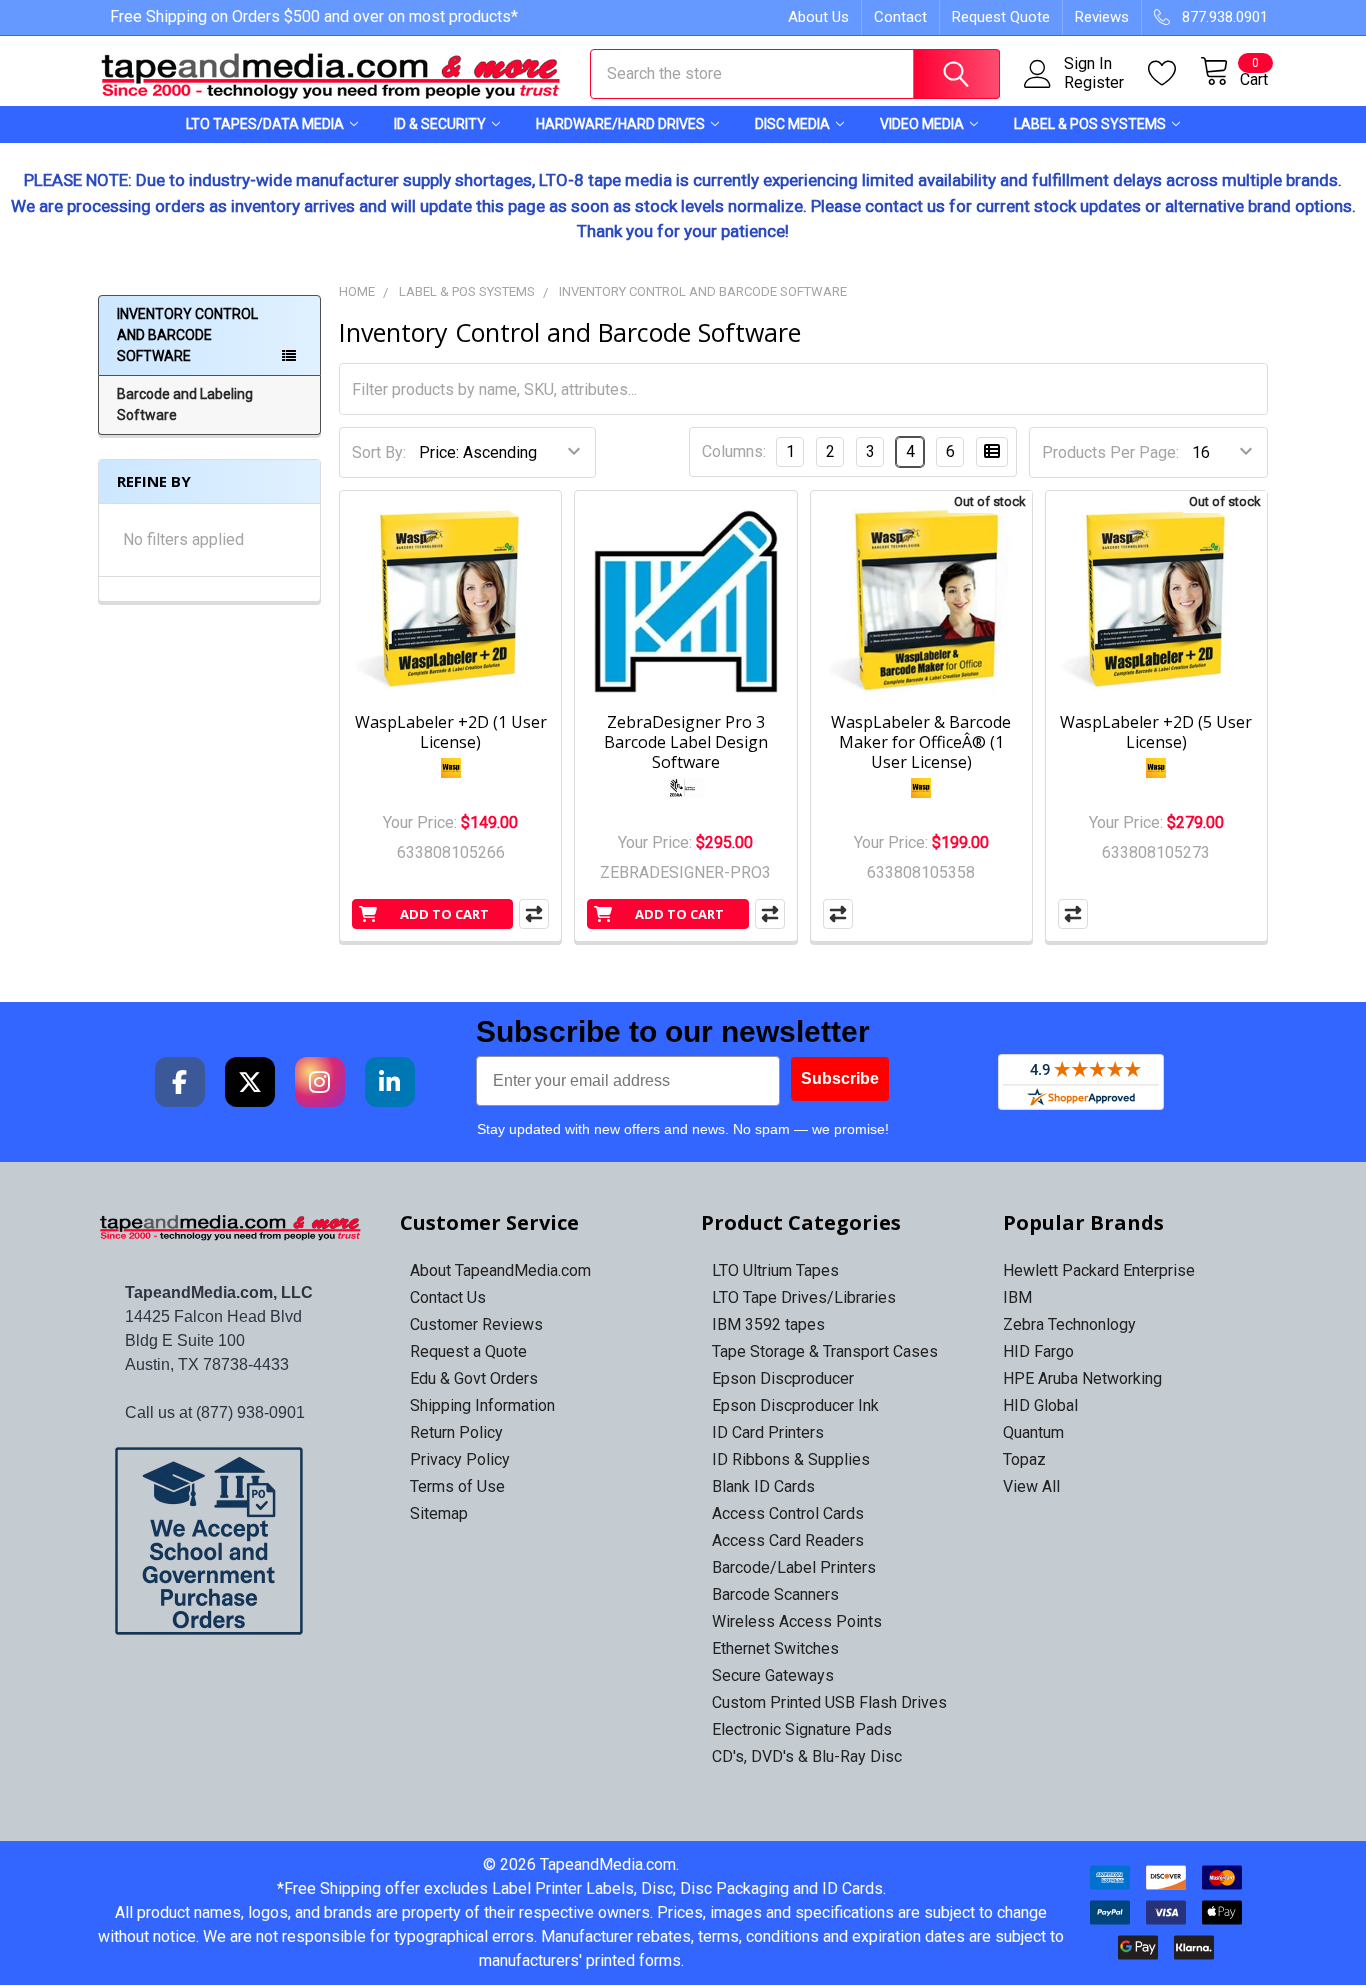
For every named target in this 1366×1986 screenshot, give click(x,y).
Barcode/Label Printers (794, 1567)
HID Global (1040, 1405)
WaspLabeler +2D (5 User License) (1156, 732)
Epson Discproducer (783, 1378)
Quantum (1033, 1432)
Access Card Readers (788, 1540)
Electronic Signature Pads (802, 1729)
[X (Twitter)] (250, 1082)
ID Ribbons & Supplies (791, 1459)
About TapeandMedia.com (500, 1270)
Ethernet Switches (775, 1648)
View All (1031, 1486)
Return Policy (456, 1432)
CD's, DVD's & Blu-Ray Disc (807, 1756)
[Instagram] (320, 1082)
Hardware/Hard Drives (620, 124)
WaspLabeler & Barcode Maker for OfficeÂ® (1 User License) (921, 742)
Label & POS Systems (1090, 124)
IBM (1017, 1297)
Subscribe (840, 1078)
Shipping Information (482, 1405)
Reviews (1102, 17)
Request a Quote (468, 1351)
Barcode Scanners (775, 1594)
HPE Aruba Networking (1082, 1378)
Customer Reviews (476, 1324)
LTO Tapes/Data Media (265, 124)
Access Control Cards (788, 1513)
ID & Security (440, 124)
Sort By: (379, 452)
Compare (534, 914)
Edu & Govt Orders (474, 1378)
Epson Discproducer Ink (795, 1405)
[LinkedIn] (390, 1082)
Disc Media (792, 124)
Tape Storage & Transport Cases (825, 1351)
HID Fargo (1038, 1351)
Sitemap (439, 1513)
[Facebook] (180, 1082)
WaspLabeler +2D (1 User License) (451, 732)
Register (1094, 83)
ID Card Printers (768, 1432)
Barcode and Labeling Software (185, 404)
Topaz (1024, 1459)
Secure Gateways (773, 1675)
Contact (900, 17)
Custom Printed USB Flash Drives (829, 1702)
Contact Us (448, 1297)
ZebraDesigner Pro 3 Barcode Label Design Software (686, 742)
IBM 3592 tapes (768, 1324)
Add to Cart (444, 914)
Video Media (922, 124)
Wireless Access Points (797, 1621)
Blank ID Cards (763, 1486)
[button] (231, 1541)
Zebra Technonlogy (1069, 1324)
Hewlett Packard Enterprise (1099, 1270)
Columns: (734, 451)
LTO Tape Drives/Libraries (804, 1297)
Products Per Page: (1110, 452)
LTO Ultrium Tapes (775, 1270)
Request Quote (1001, 17)
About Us (818, 17)
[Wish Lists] (1174, 73)
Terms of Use (457, 1486)
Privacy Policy (460, 1459)
